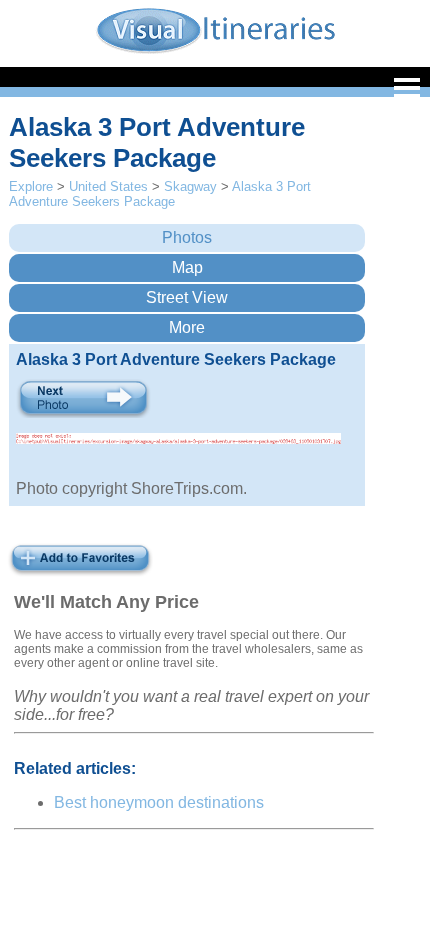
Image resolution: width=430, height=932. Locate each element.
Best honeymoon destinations (159, 802)
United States (108, 186)
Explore (31, 186)
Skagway (190, 186)
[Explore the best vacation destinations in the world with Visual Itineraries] (215, 51)
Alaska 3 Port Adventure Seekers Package (160, 194)
